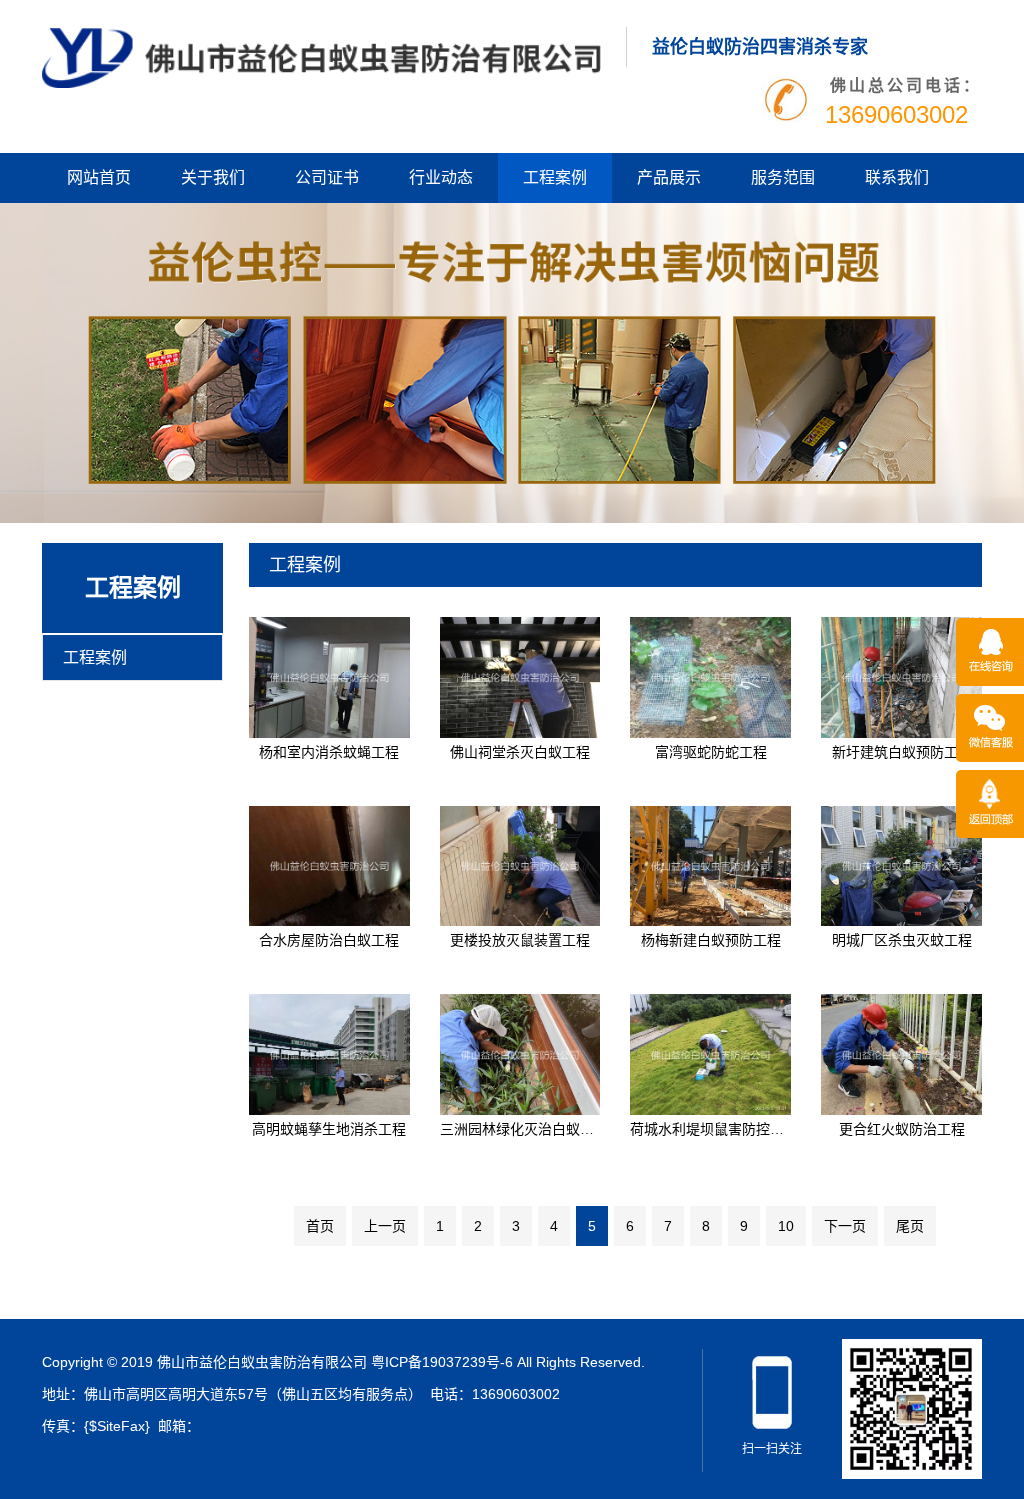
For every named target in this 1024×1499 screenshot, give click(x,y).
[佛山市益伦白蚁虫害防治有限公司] (321, 57)
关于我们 (213, 177)
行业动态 (441, 177)
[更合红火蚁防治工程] (901, 1053)
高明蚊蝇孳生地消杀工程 (329, 1129)
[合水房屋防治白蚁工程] (329, 865)
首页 (320, 1226)
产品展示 (669, 177)
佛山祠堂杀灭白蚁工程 (520, 752)
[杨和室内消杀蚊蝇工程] (329, 676)
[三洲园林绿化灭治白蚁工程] (520, 1053)
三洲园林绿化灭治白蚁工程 (524, 1129)
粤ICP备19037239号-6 (442, 1362)
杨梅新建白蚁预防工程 (711, 940)
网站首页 (99, 177)
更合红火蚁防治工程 (902, 1129)
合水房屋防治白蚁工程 (329, 940)
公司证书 (327, 177)
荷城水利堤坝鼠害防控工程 (714, 1129)
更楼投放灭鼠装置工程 (520, 940)
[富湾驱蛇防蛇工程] (710, 676)
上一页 (385, 1226)
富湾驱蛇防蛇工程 (711, 752)
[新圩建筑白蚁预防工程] (901, 676)
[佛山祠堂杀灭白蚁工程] (520, 676)
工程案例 (555, 177)
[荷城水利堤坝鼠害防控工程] (710, 1053)
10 (786, 1226)
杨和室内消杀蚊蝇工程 (329, 752)
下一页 (845, 1226)
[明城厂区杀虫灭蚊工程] (901, 865)
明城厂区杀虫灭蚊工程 (902, 940)
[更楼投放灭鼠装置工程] (520, 865)
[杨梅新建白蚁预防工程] (710, 865)
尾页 (910, 1226)
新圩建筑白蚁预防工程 (902, 752)
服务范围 (783, 177)
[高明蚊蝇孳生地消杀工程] (329, 1053)
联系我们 (897, 177)
